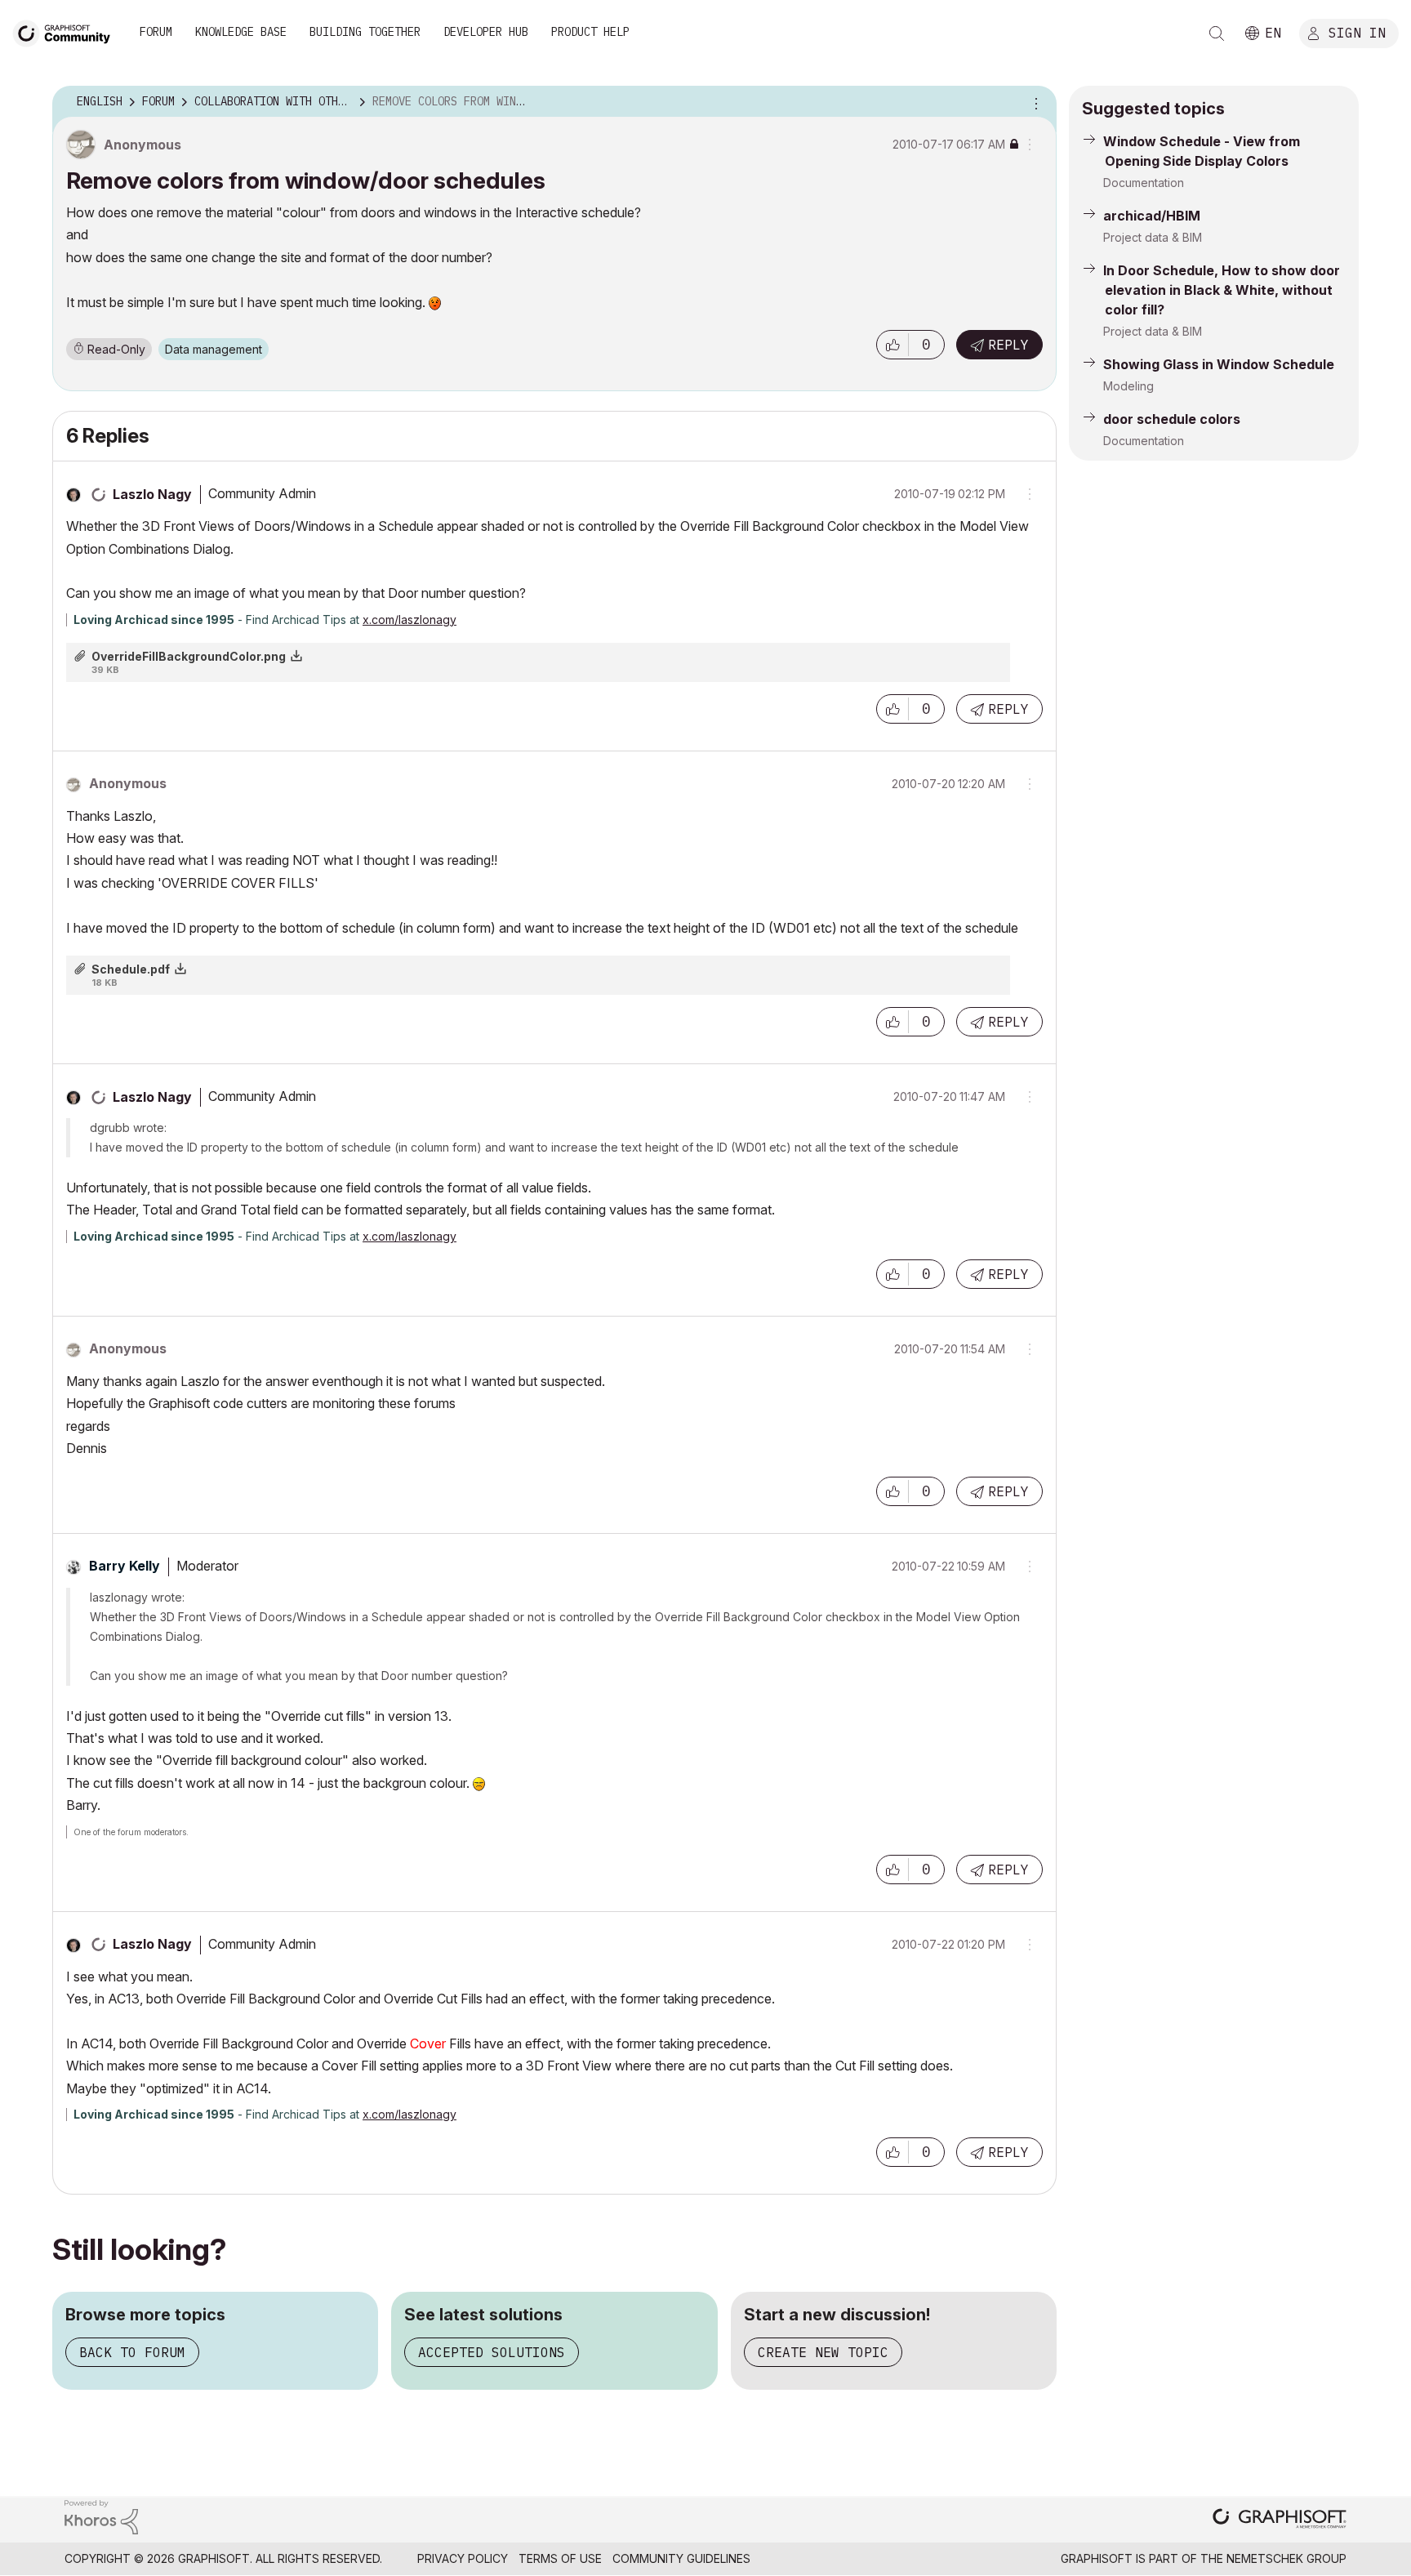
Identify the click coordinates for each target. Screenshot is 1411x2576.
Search (1217, 33)
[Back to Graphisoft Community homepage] (67, 31)
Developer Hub (486, 32)
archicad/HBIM (1152, 216)
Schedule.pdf (131, 969)
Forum (156, 32)
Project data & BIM (1153, 237)
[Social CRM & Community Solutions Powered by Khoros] (101, 2516)
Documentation (1144, 183)
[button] (892, 345)
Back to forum (132, 2352)
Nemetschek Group (1286, 2558)
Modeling (1128, 386)
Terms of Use (560, 2558)
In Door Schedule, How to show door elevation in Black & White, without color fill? (1222, 290)
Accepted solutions (492, 2352)
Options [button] (1034, 102)
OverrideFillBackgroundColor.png (189, 656)
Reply (1008, 345)
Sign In (1357, 32)
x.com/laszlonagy (410, 619)
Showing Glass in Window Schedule (1219, 364)
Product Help (590, 32)
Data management (214, 349)
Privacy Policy (463, 2558)
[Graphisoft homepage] (1280, 2520)
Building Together (365, 32)
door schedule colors (1172, 419)
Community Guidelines (681, 2558)
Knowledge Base (241, 32)
